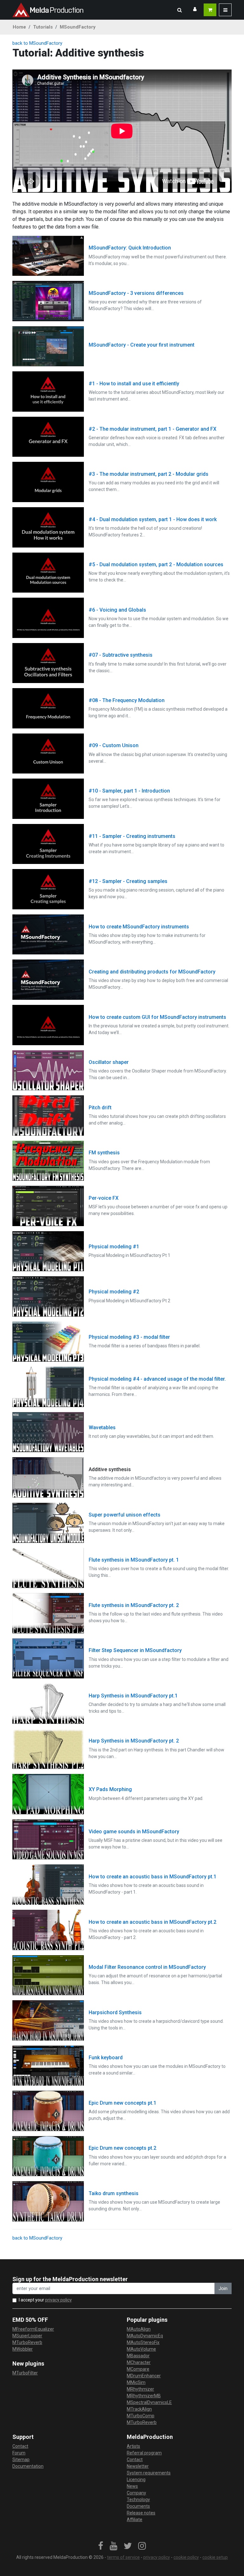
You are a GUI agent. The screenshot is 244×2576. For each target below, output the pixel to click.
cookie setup (215, 2557)
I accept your (45, 2300)
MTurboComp (141, 2416)
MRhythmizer (140, 2389)
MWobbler (23, 2349)
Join (223, 2288)
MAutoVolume (141, 2349)
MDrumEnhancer (144, 2376)
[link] (101, 2546)
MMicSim (136, 2382)
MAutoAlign (139, 2329)
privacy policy (58, 2300)
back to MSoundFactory (37, 43)
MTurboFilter (25, 2373)
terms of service (123, 2557)
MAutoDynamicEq (145, 2336)
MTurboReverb (27, 2342)
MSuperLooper (27, 2336)
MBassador (138, 2356)
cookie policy (186, 2557)
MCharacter (139, 2362)
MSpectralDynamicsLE (149, 2402)
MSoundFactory (78, 27)
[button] (180, 10)
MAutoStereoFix (143, 2342)
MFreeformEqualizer (33, 2329)
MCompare (138, 2369)
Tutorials (43, 27)
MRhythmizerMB (144, 2396)
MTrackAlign (139, 2409)
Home (19, 27)
